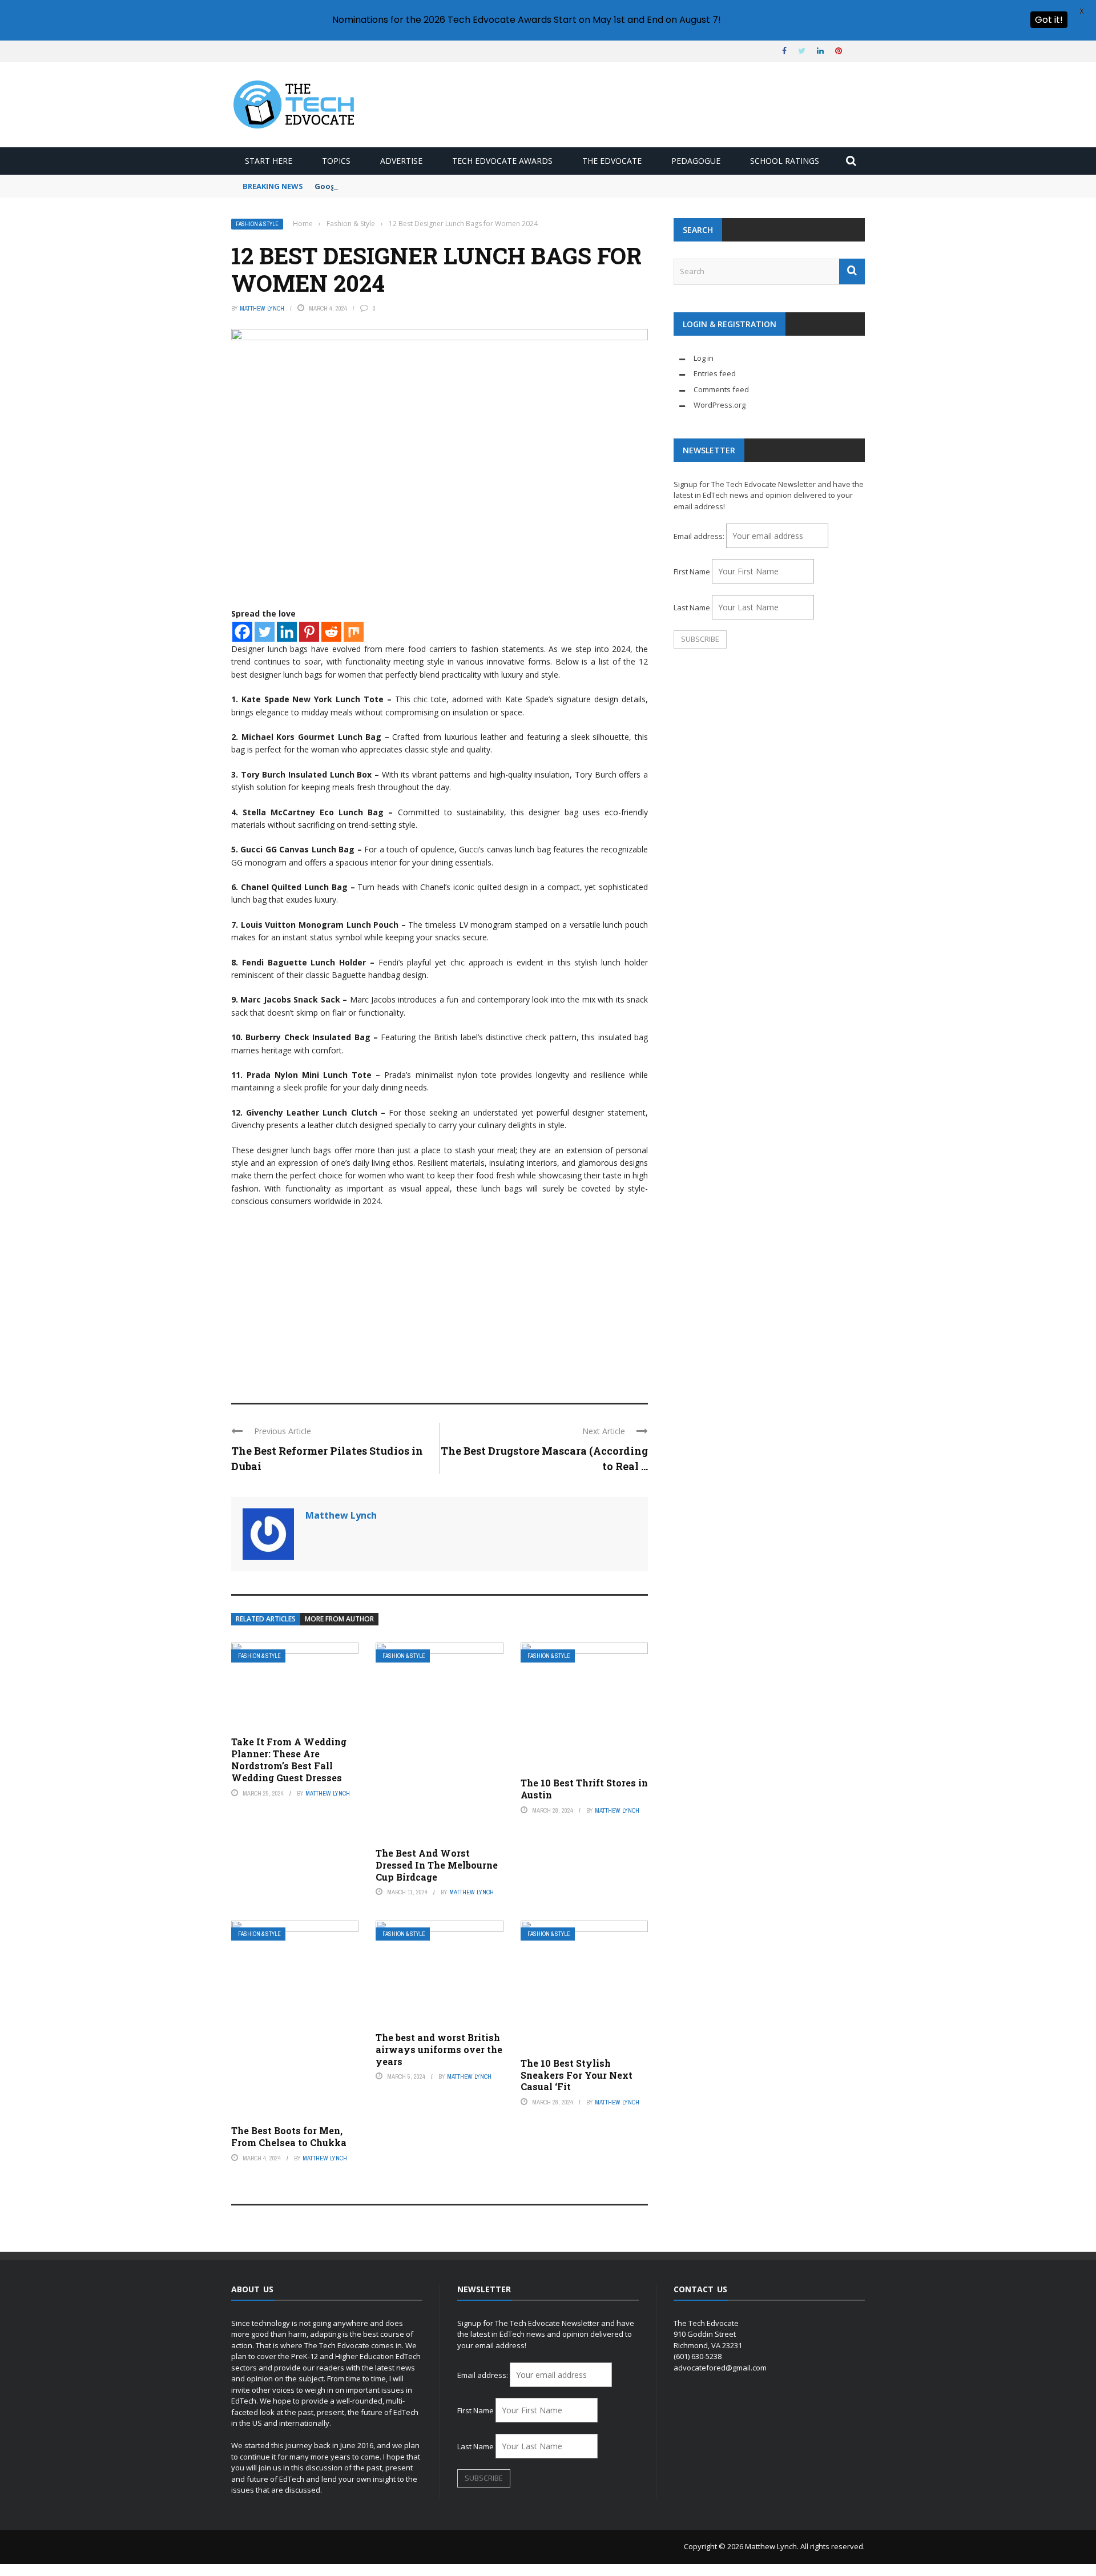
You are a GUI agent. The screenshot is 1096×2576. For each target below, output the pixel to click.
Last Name (692, 607)
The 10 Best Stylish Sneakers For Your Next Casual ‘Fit (577, 2075)
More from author (339, 1619)
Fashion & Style (257, 224)
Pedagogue (696, 161)
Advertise (401, 161)
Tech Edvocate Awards (502, 161)
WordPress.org (720, 405)
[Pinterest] (309, 632)
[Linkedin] (287, 632)
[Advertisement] (440, 1300)
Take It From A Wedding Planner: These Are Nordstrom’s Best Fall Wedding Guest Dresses (289, 1759)
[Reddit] (331, 632)
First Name (692, 571)
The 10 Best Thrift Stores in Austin (584, 1789)
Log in (704, 358)
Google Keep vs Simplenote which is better (397, 186)
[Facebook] (242, 632)
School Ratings (785, 161)
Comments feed (721, 389)
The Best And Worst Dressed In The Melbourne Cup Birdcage (437, 1865)
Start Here (269, 161)
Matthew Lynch (262, 308)
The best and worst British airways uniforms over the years (439, 2049)
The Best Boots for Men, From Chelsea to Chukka (289, 2136)
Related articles (266, 1619)
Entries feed (715, 373)
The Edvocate (612, 161)
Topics (336, 161)
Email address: (700, 536)
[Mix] (354, 632)
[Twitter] (265, 632)
